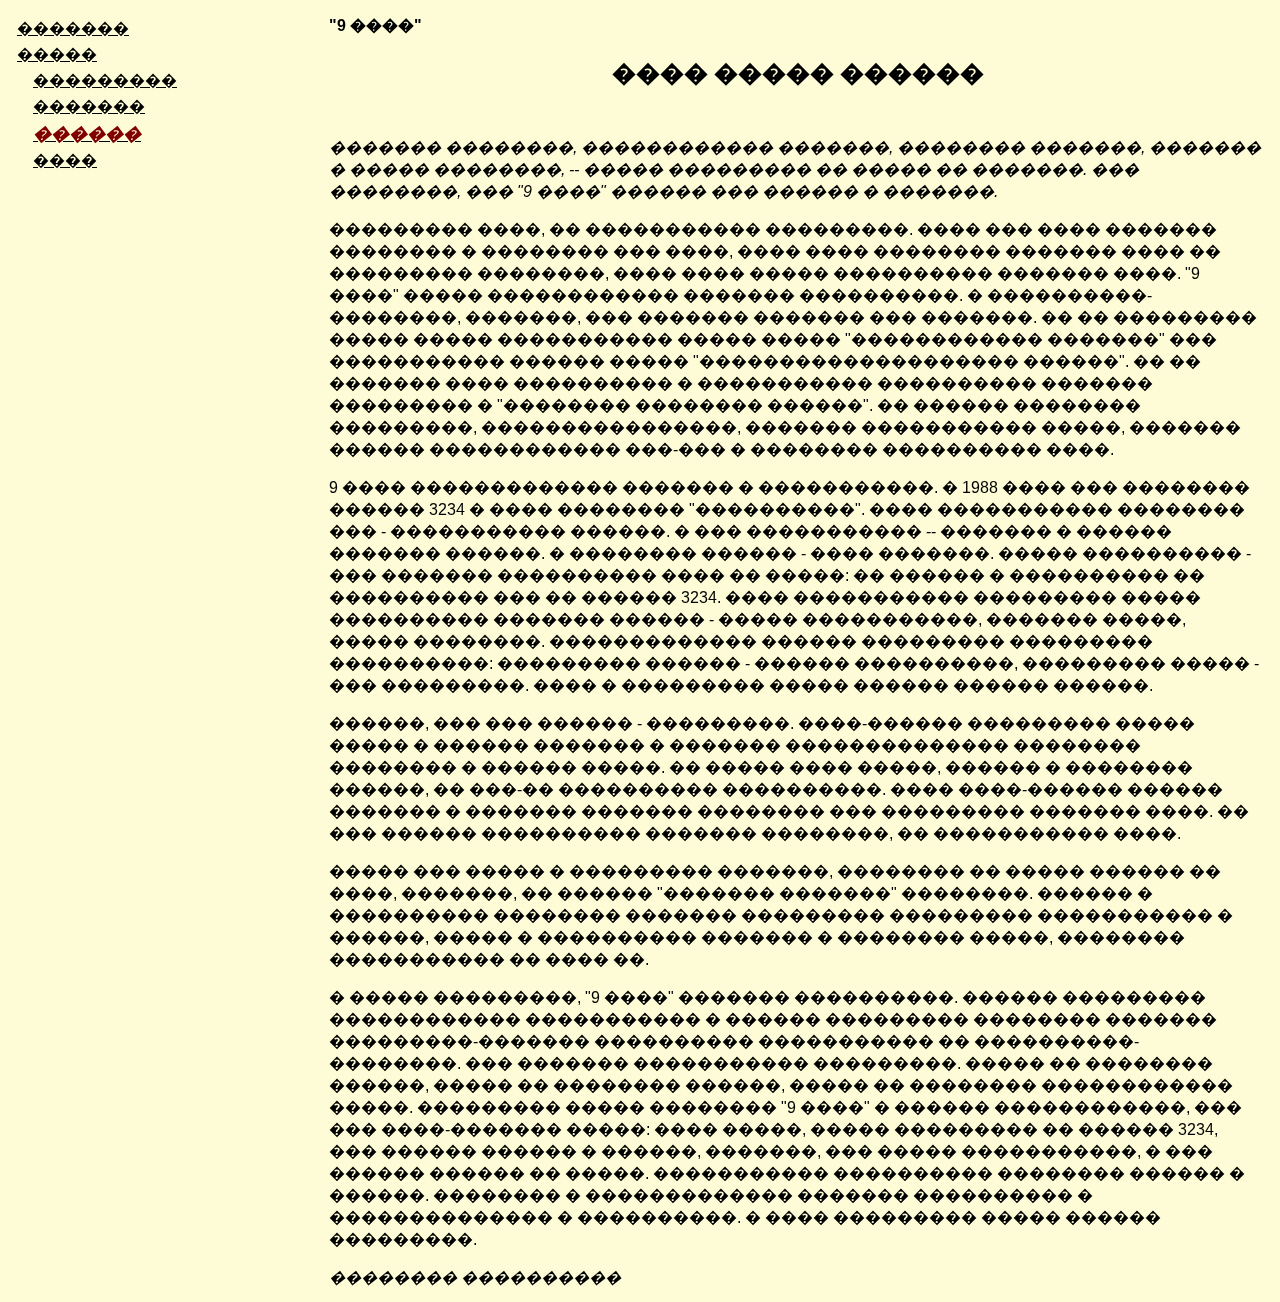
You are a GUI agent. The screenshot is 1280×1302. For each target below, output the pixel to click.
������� (73, 28)
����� (57, 54)
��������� (105, 80)
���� (65, 160)
